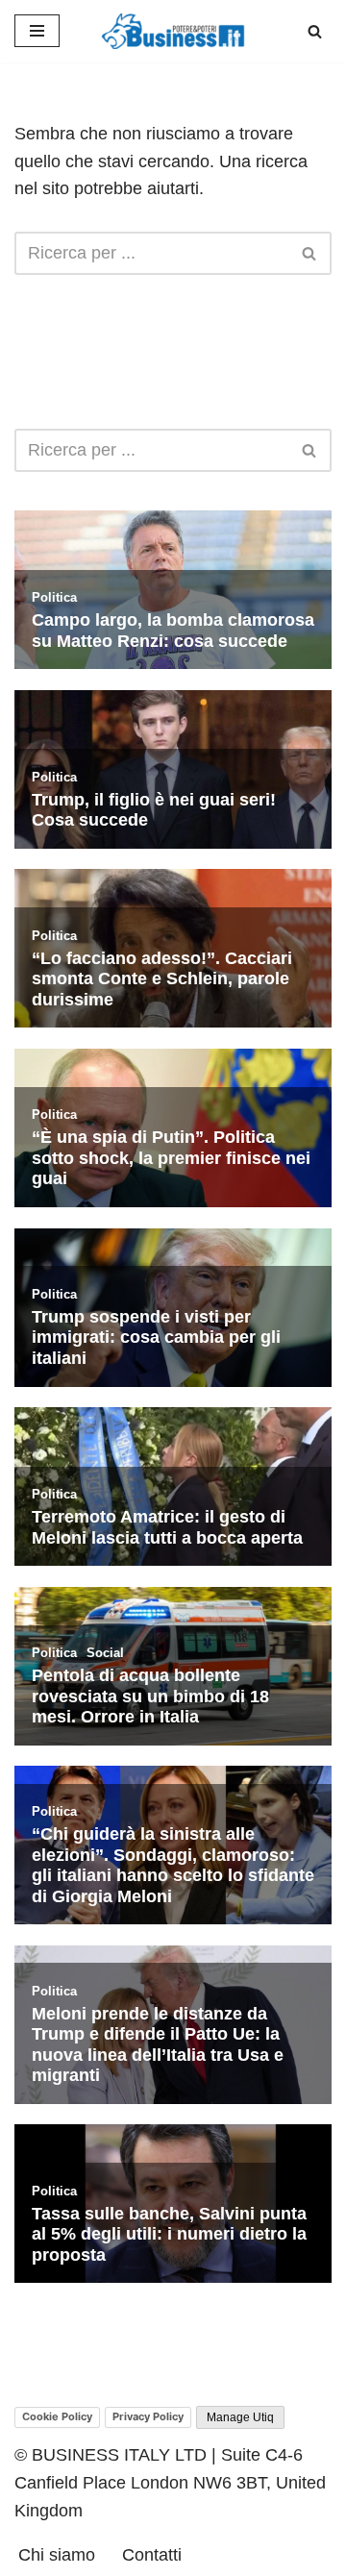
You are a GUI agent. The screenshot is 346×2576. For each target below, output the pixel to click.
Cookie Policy (57, 2416)
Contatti (152, 2555)
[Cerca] (315, 31)
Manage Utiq (240, 2417)
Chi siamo (57, 2555)
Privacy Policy (148, 2416)
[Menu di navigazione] (37, 31)
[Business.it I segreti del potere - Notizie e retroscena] (173, 31)
